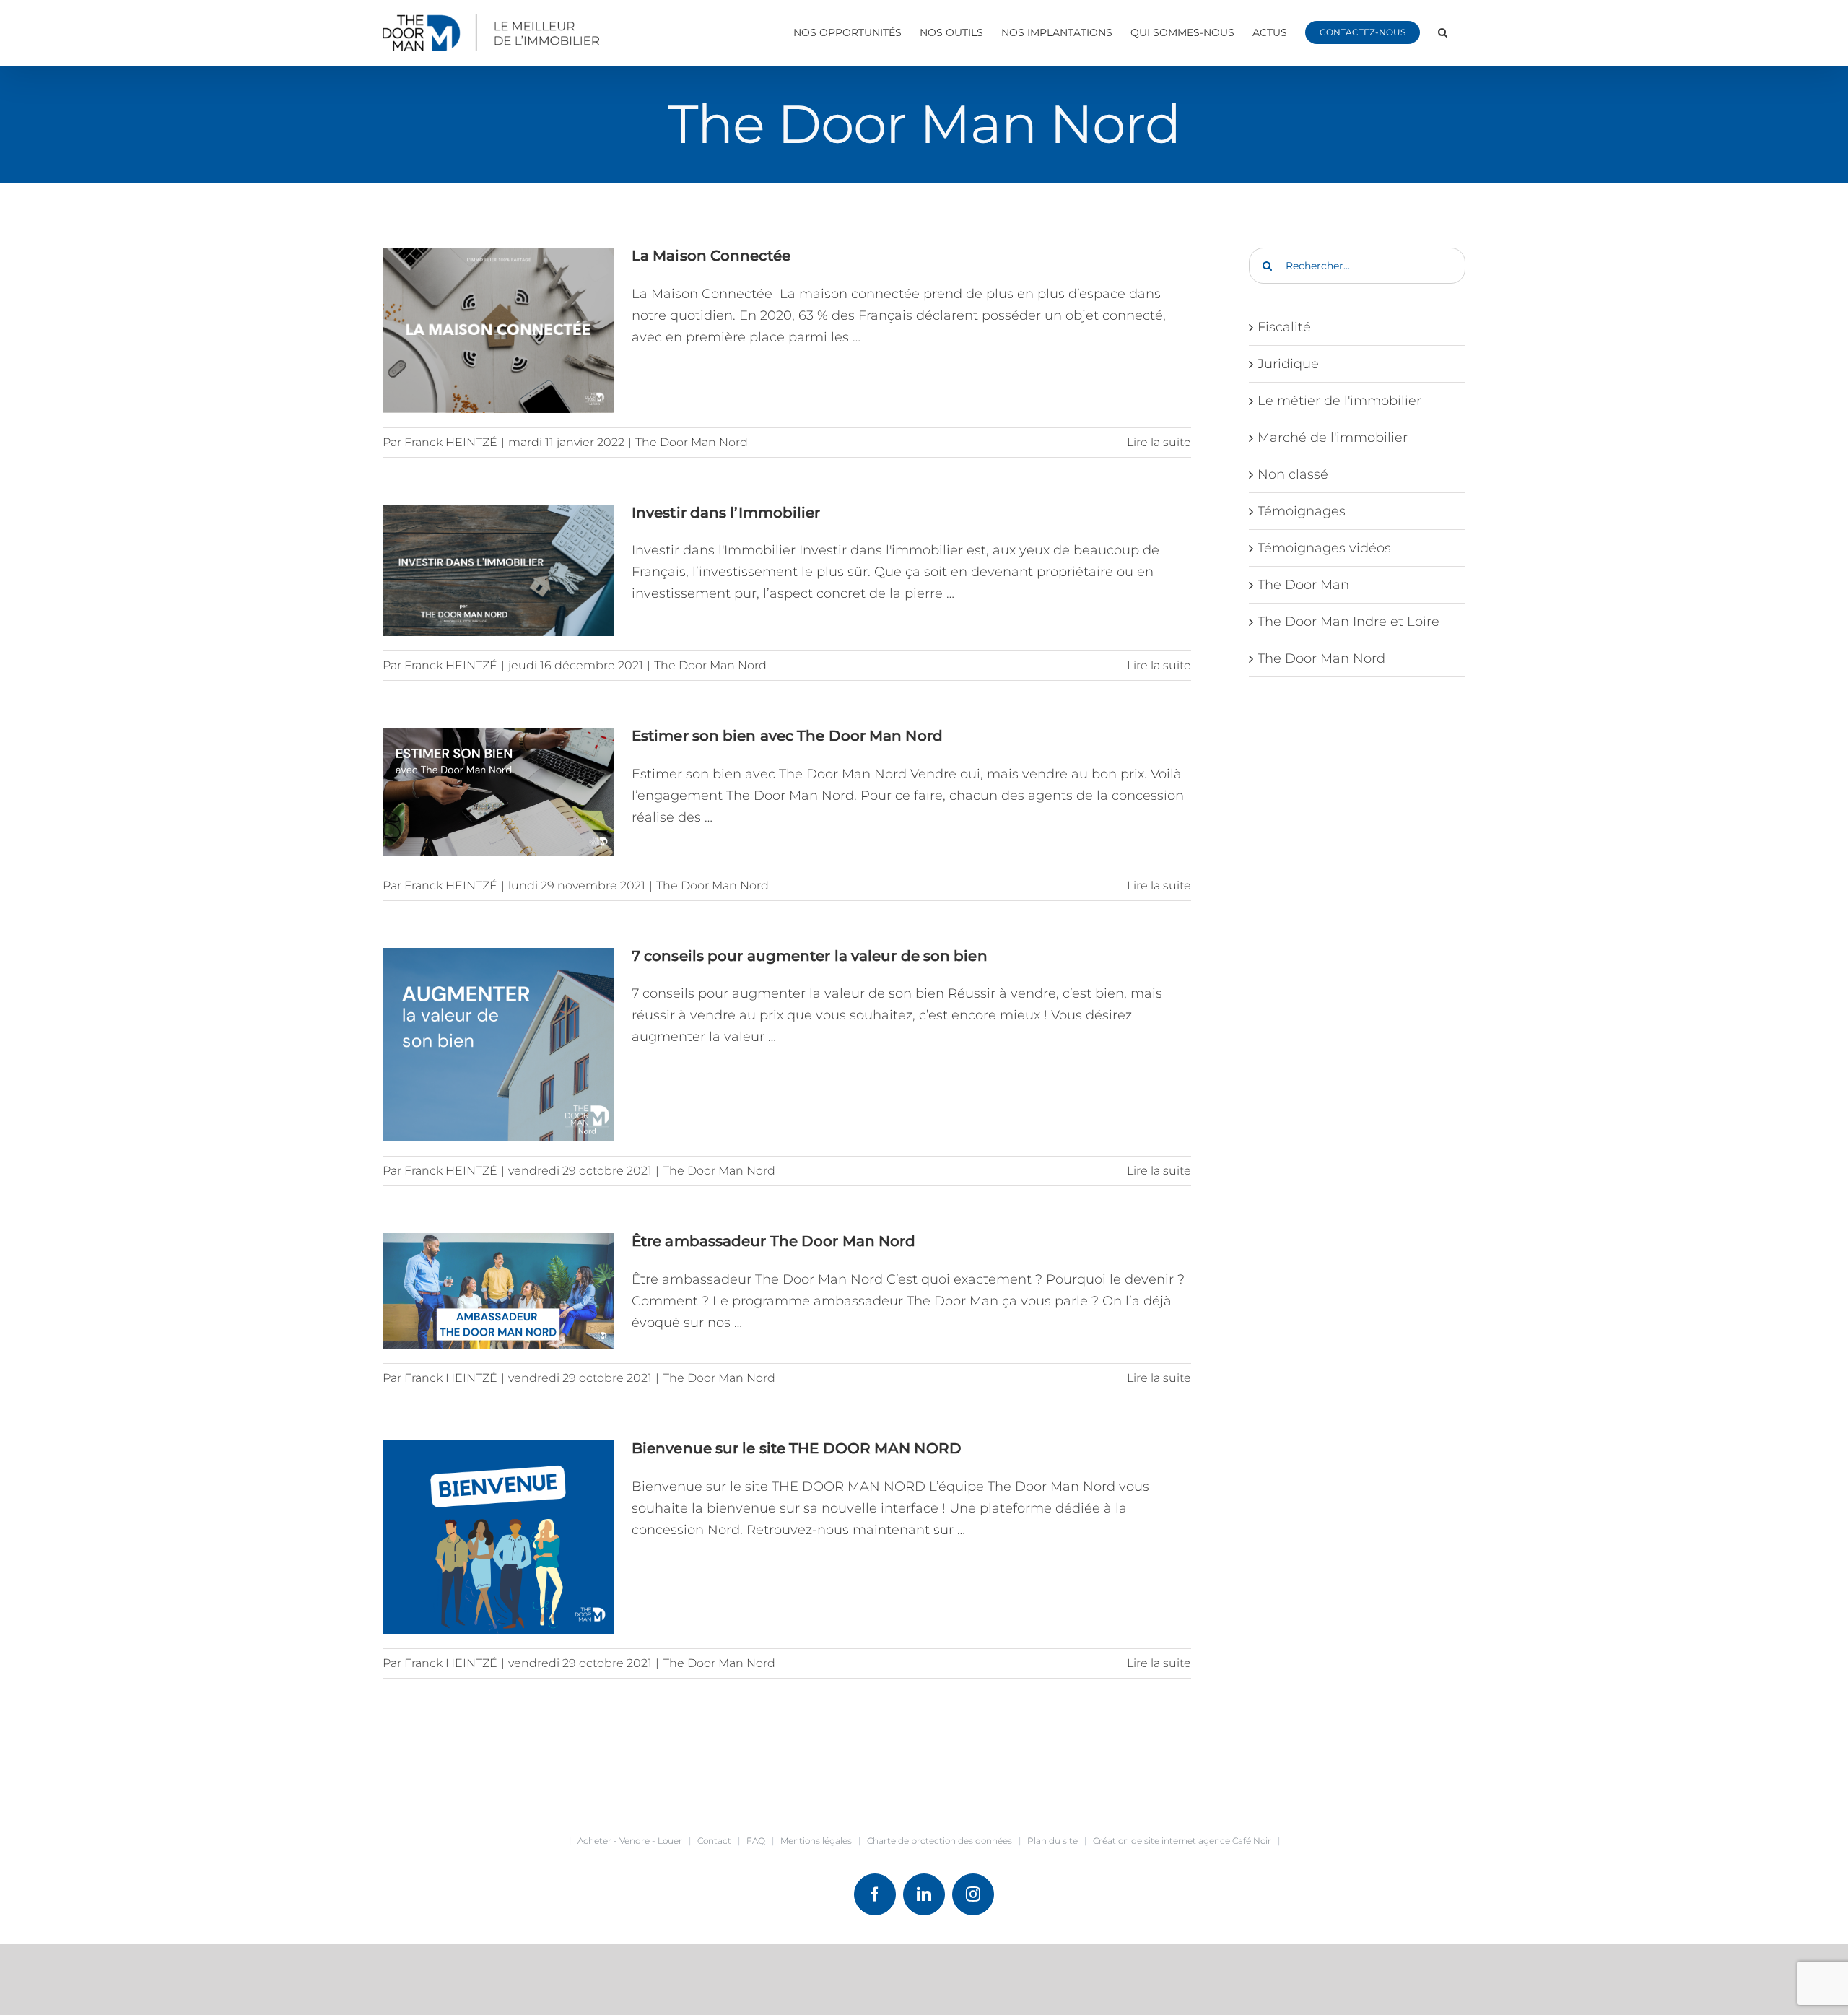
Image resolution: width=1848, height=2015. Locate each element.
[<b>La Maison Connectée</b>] (498, 330)
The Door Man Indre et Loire (1348, 622)
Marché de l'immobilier (1333, 438)
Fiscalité (1284, 327)
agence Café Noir (1235, 1841)
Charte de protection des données (940, 1841)
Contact (714, 1841)
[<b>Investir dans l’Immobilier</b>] (498, 571)
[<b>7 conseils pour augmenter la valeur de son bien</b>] (498, 1045)
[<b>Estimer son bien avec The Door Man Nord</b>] (498, 792)
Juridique (1288, 364)
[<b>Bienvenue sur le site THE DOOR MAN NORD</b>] (498, 1537)
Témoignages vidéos (1324, 548)
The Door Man (1303, 585)
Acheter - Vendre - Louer (630, 1841)
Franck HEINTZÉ (451, 442)
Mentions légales (816, 1841)
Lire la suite (1159, 442)
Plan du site (1052, 1841)
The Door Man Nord (692, 442)
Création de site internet (1145, 1841)
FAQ (756, 1841)
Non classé (1293, 474)
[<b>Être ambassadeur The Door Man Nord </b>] (498, 1291)
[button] (1443, 32)
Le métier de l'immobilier (1339, 401)
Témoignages (1302, 511)
